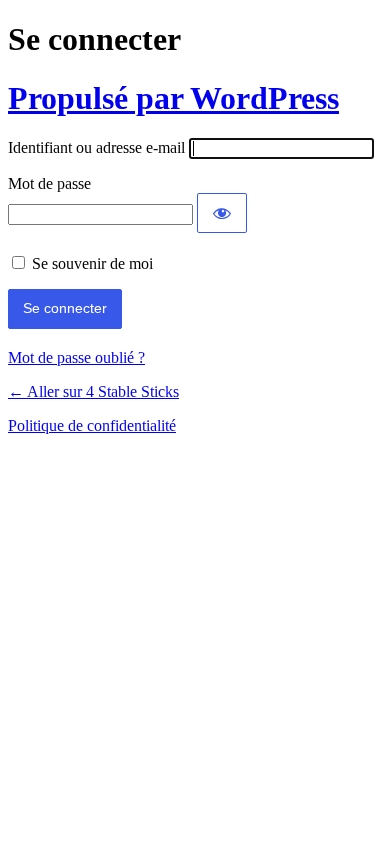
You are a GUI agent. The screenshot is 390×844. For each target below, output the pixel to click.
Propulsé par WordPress (173, 98)
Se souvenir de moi (92, 263)
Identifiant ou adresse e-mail (96, 147)
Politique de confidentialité (92, 425)
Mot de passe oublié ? (76, 357)
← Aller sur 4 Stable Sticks (93, 391)
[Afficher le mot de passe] (222, 213)
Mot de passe (49, 183)
